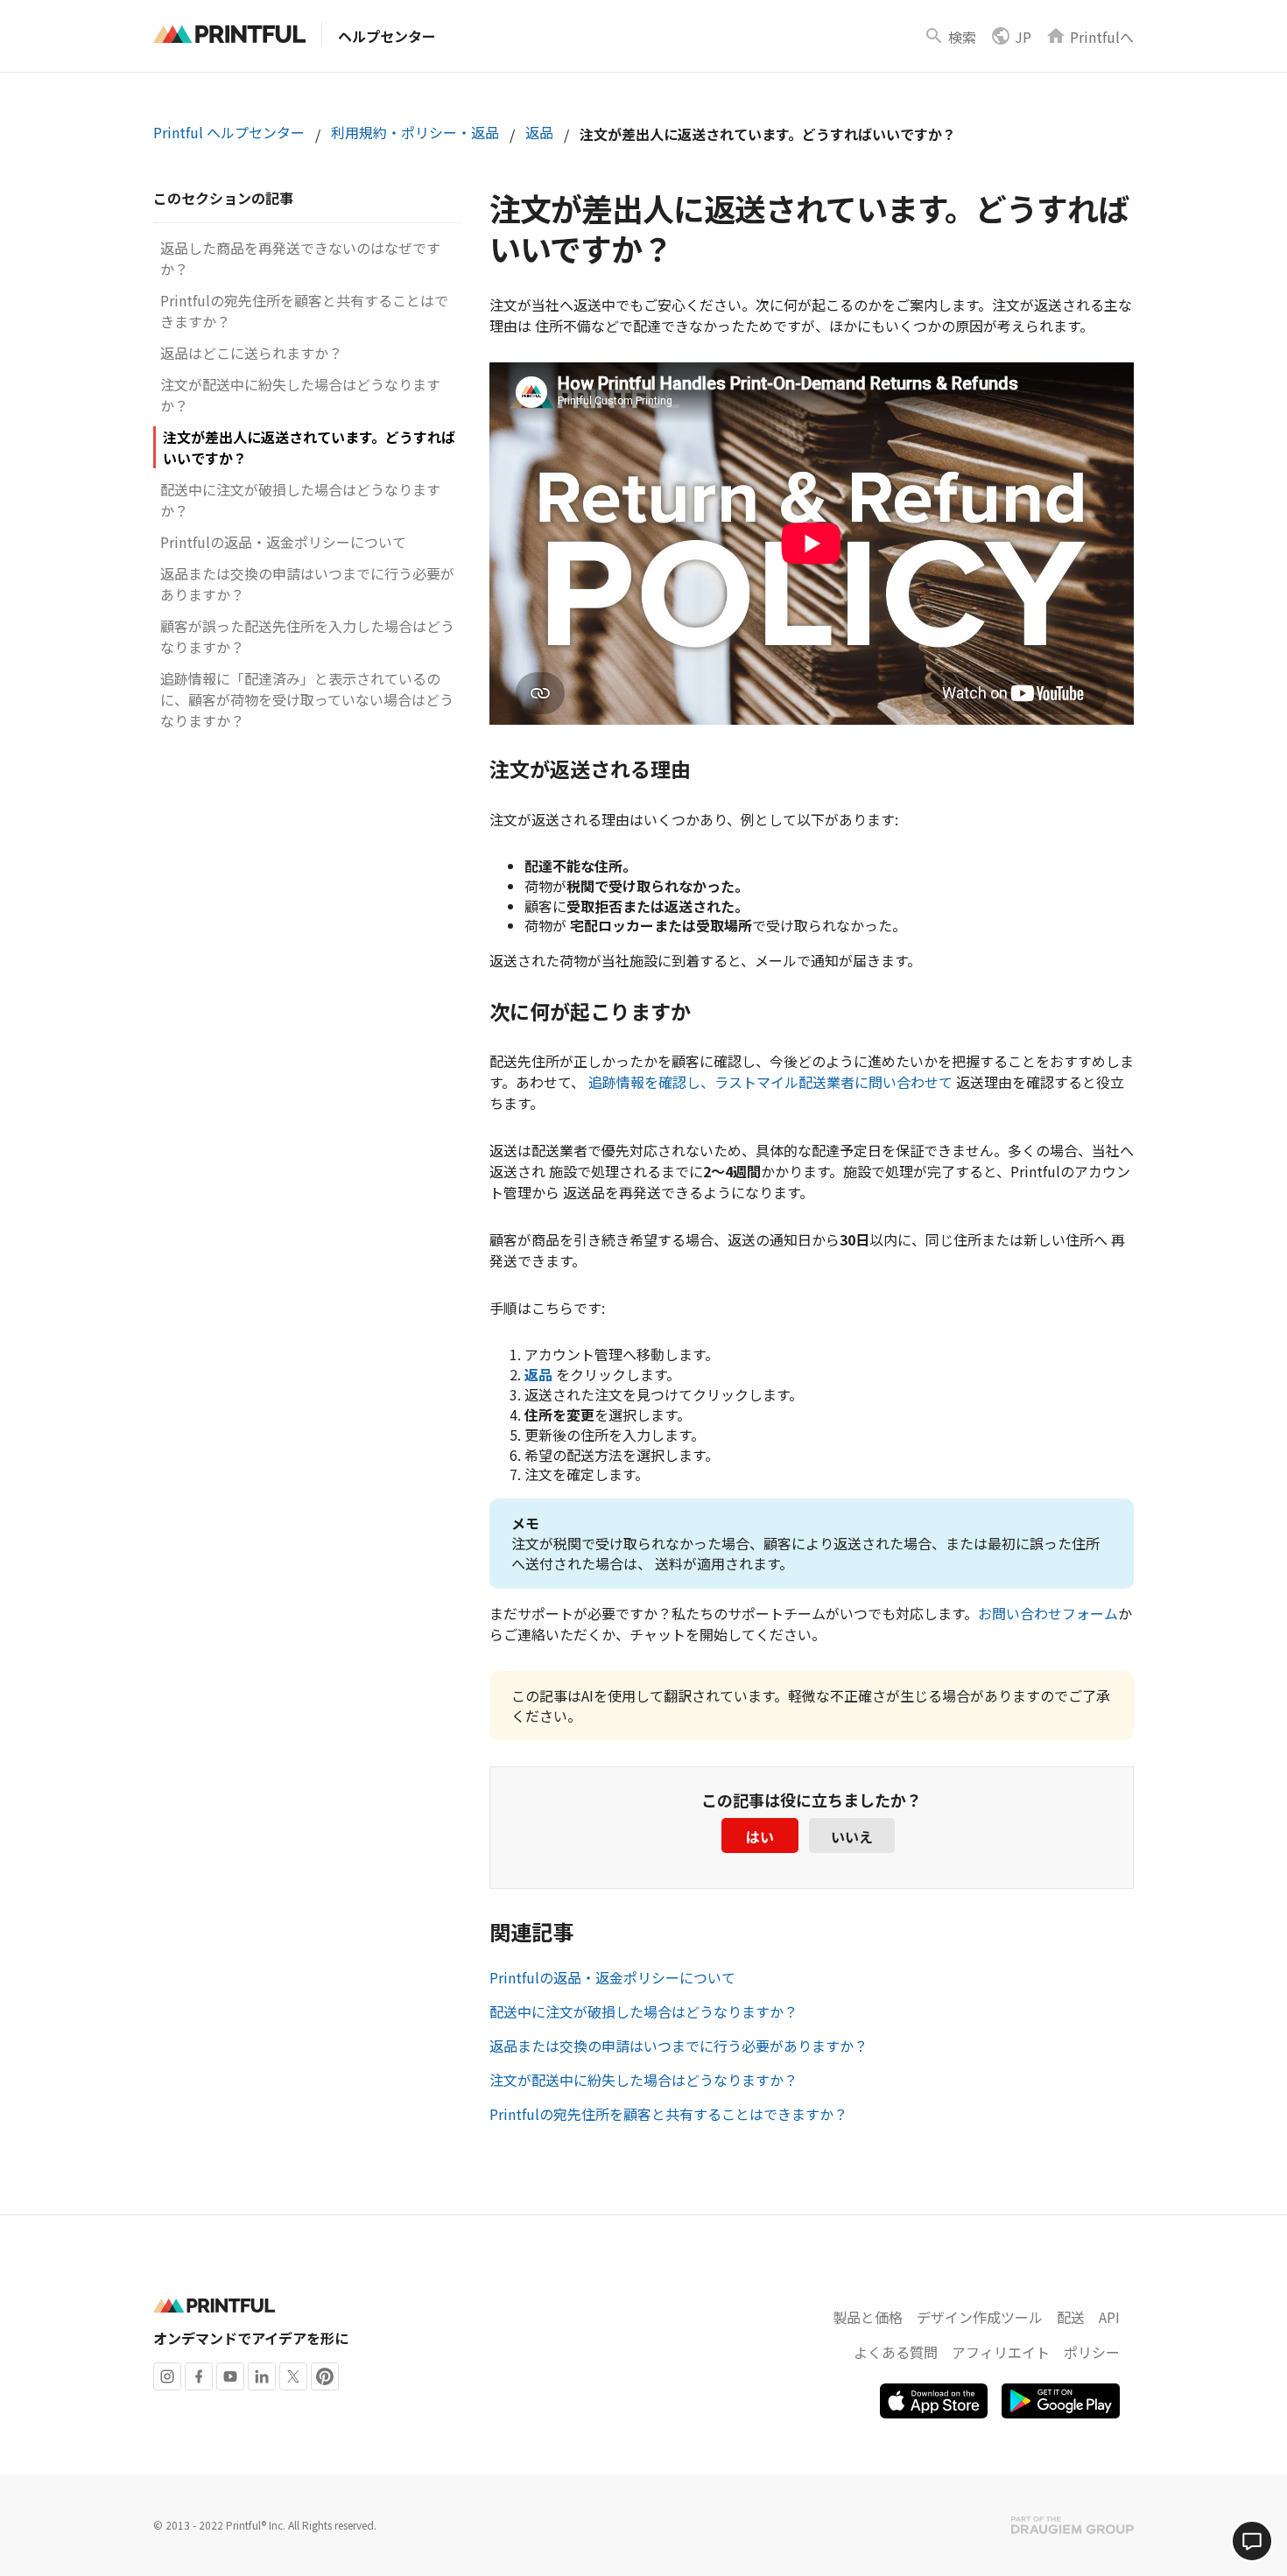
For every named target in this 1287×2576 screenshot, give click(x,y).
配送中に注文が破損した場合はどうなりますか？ (643, 2011)
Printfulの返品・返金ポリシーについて (283, 542)
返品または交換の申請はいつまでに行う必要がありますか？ (679, 2046)
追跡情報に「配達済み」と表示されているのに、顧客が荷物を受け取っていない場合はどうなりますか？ (307, 699)
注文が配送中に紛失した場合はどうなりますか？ (643, 2080)
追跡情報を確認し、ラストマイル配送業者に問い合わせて (770, 1082)
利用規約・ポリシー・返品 (415, 132)
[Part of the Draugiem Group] (1072, 2525)
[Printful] (229, 34)
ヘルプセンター (387, 36)
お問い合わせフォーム (1048, 1613)
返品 (539, 132)
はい (760, 1836)
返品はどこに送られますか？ (251, 353)
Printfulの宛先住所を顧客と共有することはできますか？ (668, 2114)
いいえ (852, 1836)
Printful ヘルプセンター (229, 132)
